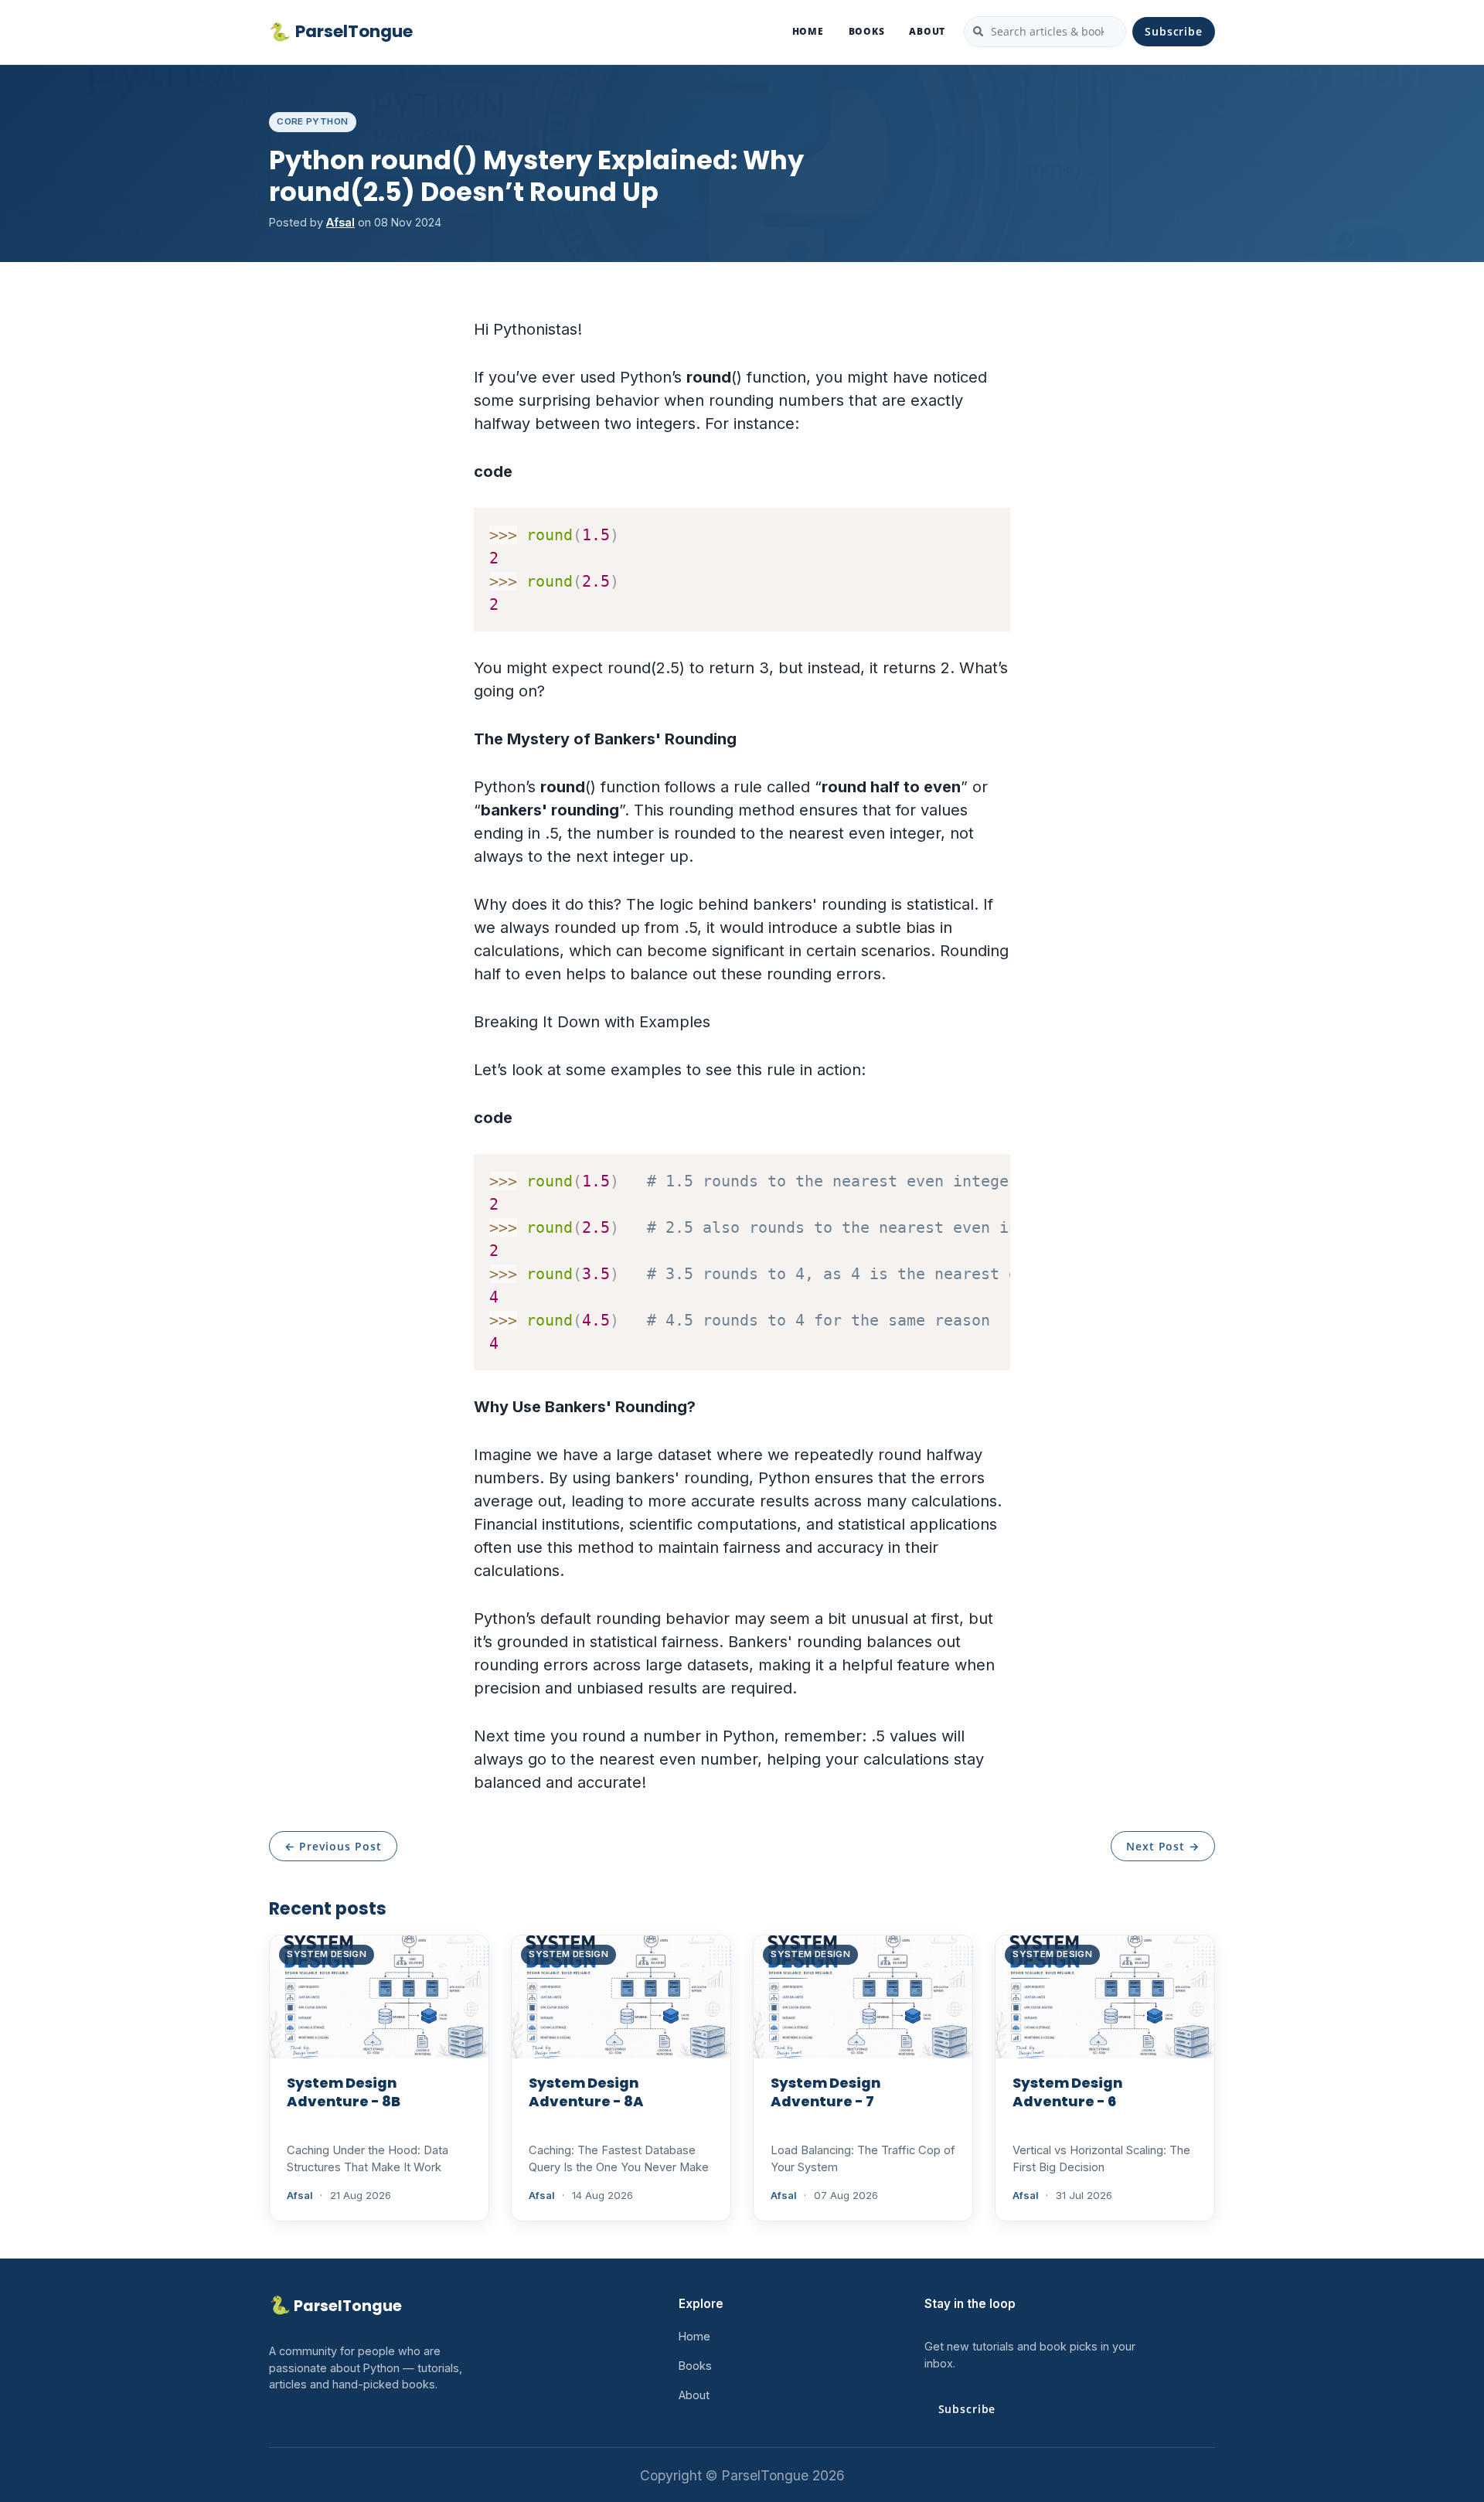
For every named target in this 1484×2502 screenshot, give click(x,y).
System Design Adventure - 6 (1067, 2092)
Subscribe (1174, 31)
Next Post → (1163, 1846)
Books (867, 31)
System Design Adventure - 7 (825, 2092)
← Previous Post (333, 1846)
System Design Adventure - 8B (344, 2092)
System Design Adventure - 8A (586, 2092)
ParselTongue (341, 32)
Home (808, 31)
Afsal (340, 222)
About (927, 31)
